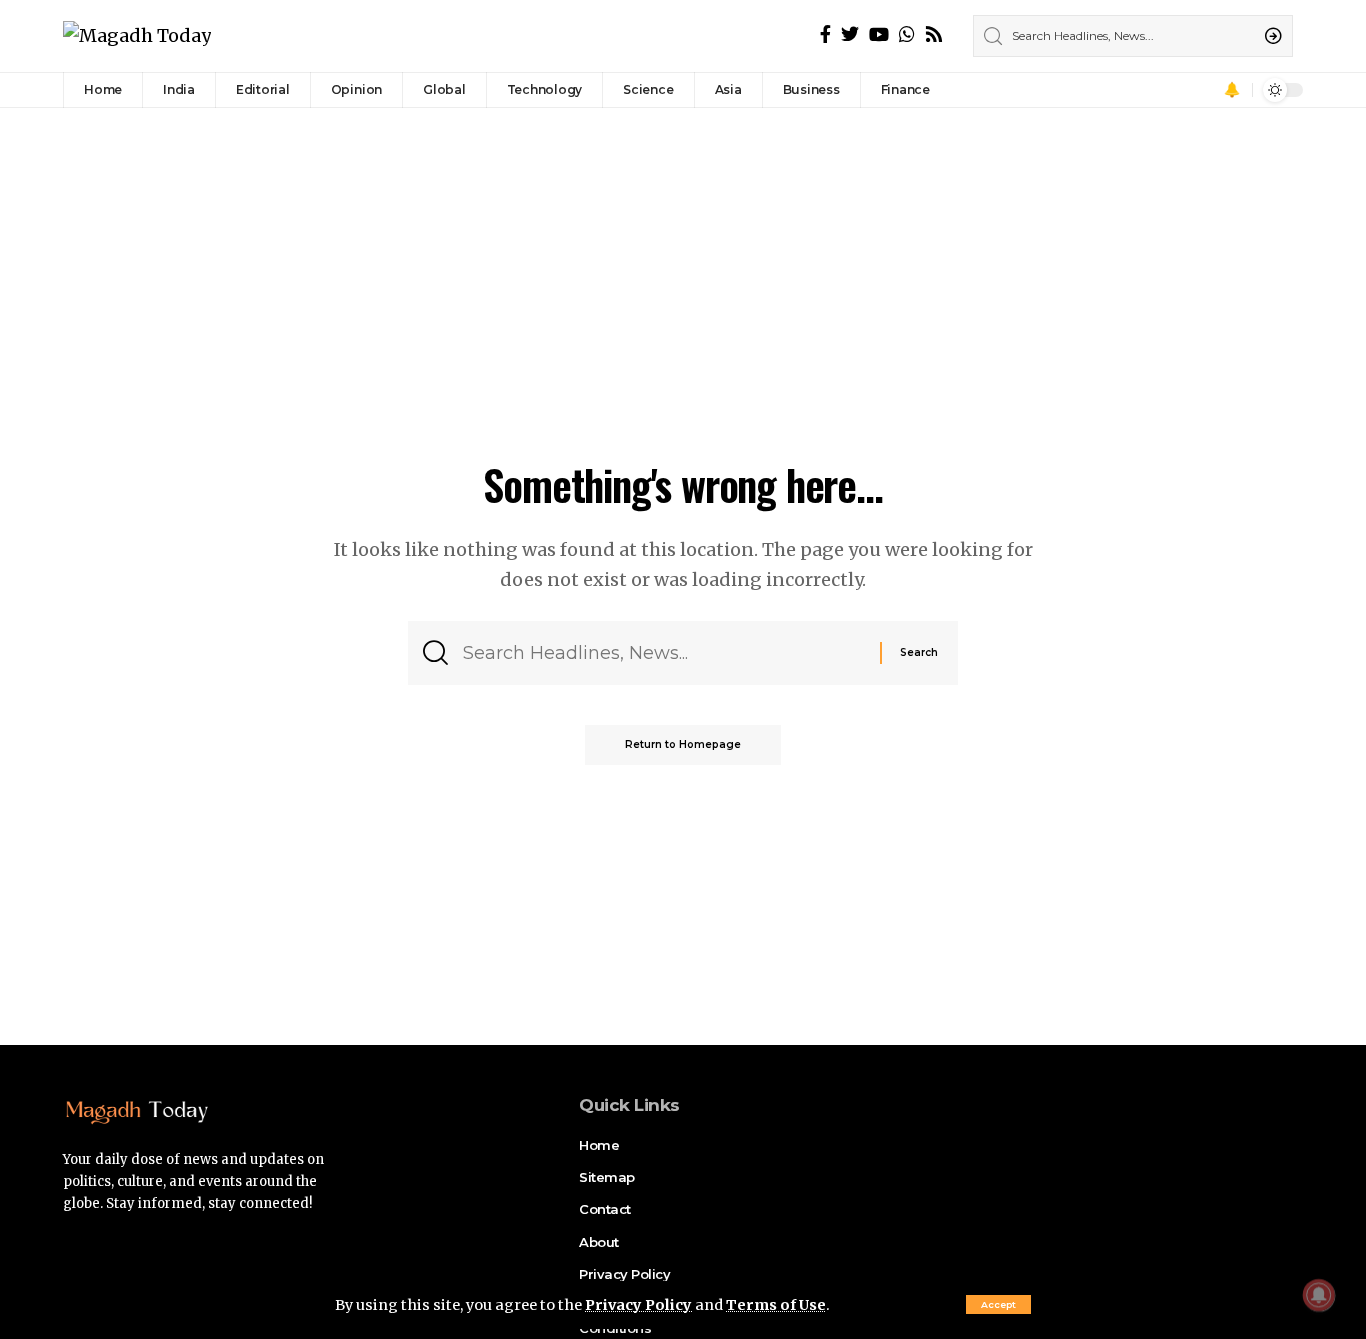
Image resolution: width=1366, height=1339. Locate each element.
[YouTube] (879, 34)
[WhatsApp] (907, 34)
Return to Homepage (683, 744)
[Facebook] (825, 34)
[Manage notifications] (1319, 1295)
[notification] (1232, 90)
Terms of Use (776, 1305)
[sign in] (1204, 90)
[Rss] (934, 34)
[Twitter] (850, 34)
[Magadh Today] (137, 36)
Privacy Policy (638, 1305)
